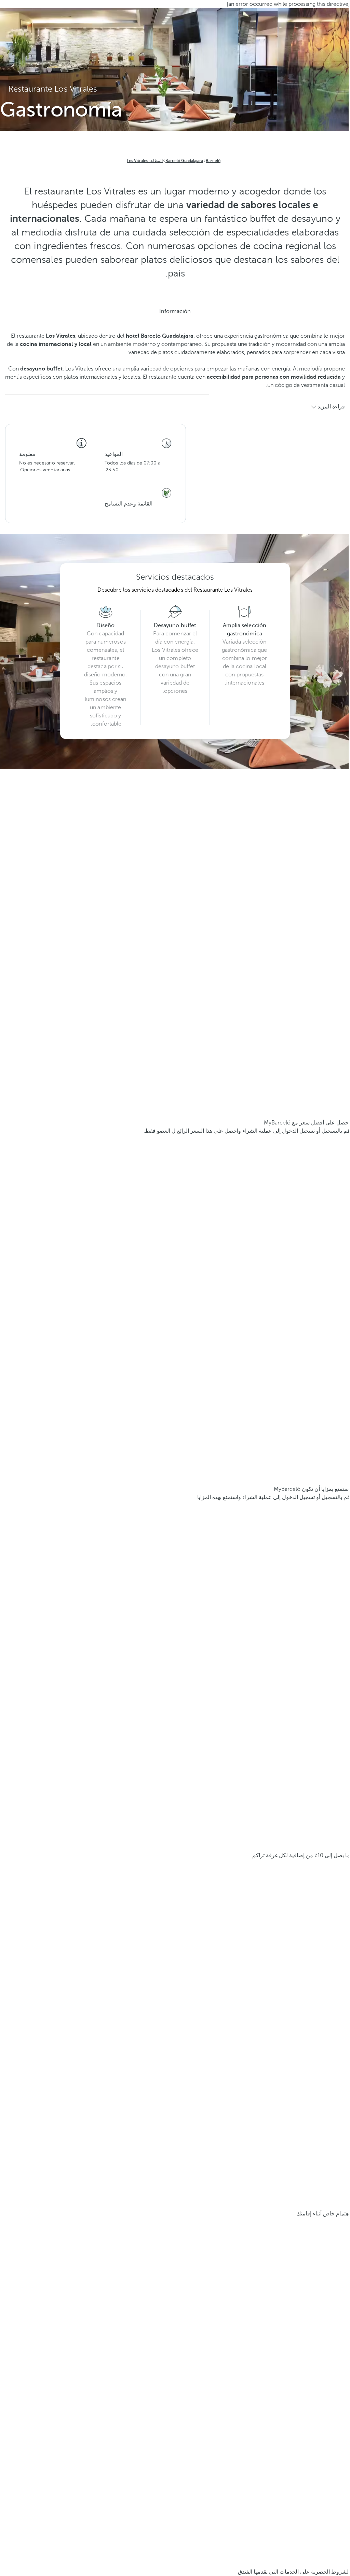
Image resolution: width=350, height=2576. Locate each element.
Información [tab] (175, 311)
